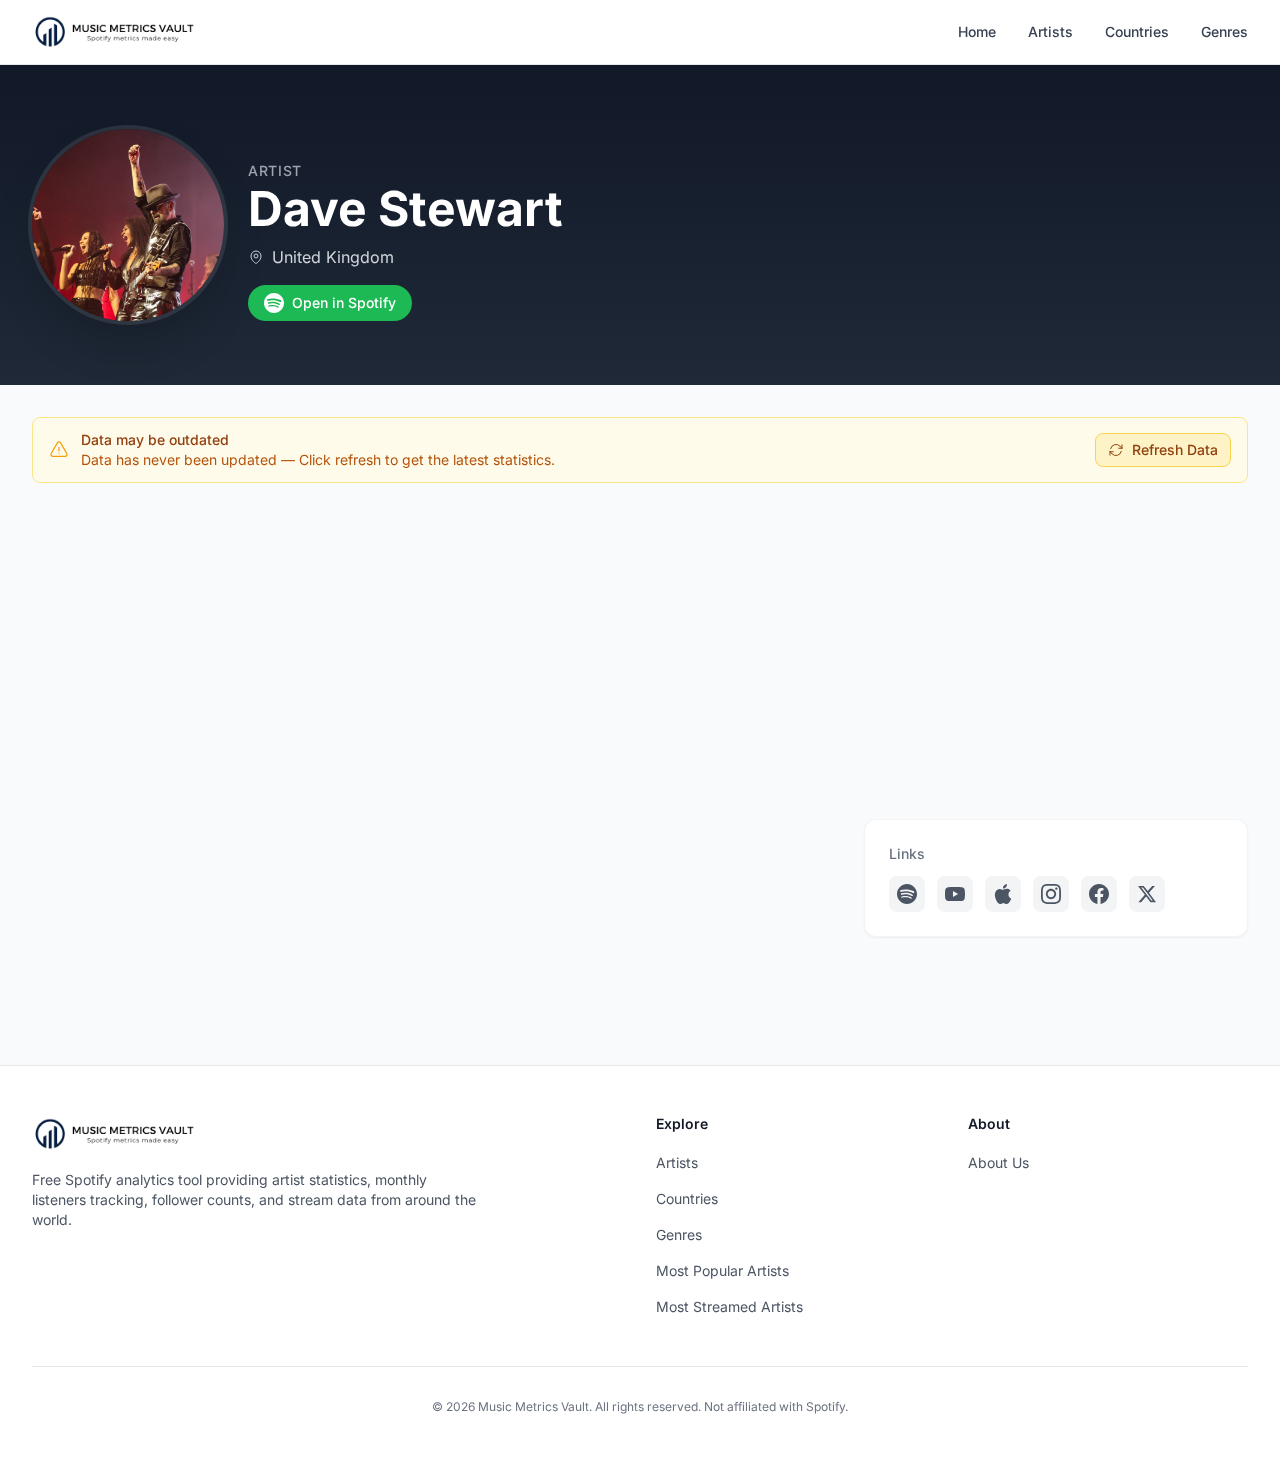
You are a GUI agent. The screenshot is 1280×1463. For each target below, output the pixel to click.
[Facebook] (1099, 894)
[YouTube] (955, 894)
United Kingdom (333, 257)
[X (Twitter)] (1147, 894)
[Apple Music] (1003, 894)
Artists (1050, 31)
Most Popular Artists (722, 1270)
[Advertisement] (640, 647)
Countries (1137, 31)
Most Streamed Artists (729, 1306)
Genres (1224, 31)
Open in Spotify (344, 302)
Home (977, 31)
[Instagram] (1051, 894)
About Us (998, 1162)
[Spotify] (907, 894)
